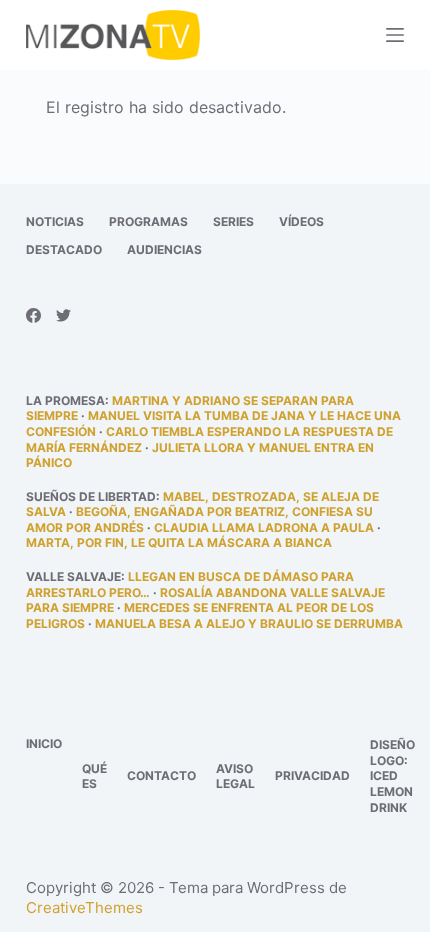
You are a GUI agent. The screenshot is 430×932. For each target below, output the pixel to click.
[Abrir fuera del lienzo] (395, 35)
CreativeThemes (84, 907)
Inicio (44, 743)
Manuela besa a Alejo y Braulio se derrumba (249, 623)
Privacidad (312, 775)
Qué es (94, 776)
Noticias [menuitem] (55, 221)
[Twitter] (63, 315)
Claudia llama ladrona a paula (264, 527)
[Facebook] (33, 315)
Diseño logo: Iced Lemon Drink (392, 775)
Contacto (161, 775)
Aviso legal (235, 776)
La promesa (65, 400)
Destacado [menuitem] (64, 249)
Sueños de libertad (91, 496)
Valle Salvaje (73, 576)
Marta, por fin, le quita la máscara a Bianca (179, 542)
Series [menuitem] (233, 221)
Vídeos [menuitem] (301, 221)
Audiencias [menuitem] (164, 249)
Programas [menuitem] (148, 221)
